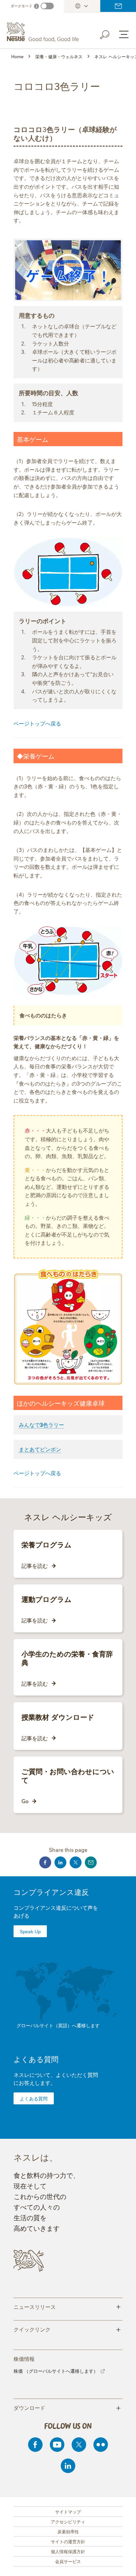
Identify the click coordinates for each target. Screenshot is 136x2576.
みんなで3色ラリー (41, 1425)
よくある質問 (36, 2059)
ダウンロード (67, 2407)
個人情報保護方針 (68, 2551)
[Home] (44, 32)
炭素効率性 (68, 2531)
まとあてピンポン (40, 1449)
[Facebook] (35, 2445)
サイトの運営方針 (68, 2541)
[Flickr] (101, 2445)
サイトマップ (68, 2511)
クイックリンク (67, 2329)
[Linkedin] (68, 2466)
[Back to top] (123, 2564)
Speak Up (30, 1931)
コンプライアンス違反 (51, 1892)
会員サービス (68, 2561)
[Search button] (109, 33)
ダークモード (21, 6)
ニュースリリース (67, 2306)
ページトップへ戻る (37, 723)
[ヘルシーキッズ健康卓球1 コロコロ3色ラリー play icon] (68, 270)
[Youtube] (57, 2445)
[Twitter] (79, 2445)
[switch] (47, 6)
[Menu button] (124, 34)
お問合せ (118, 6)
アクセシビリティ (68, 2521)
